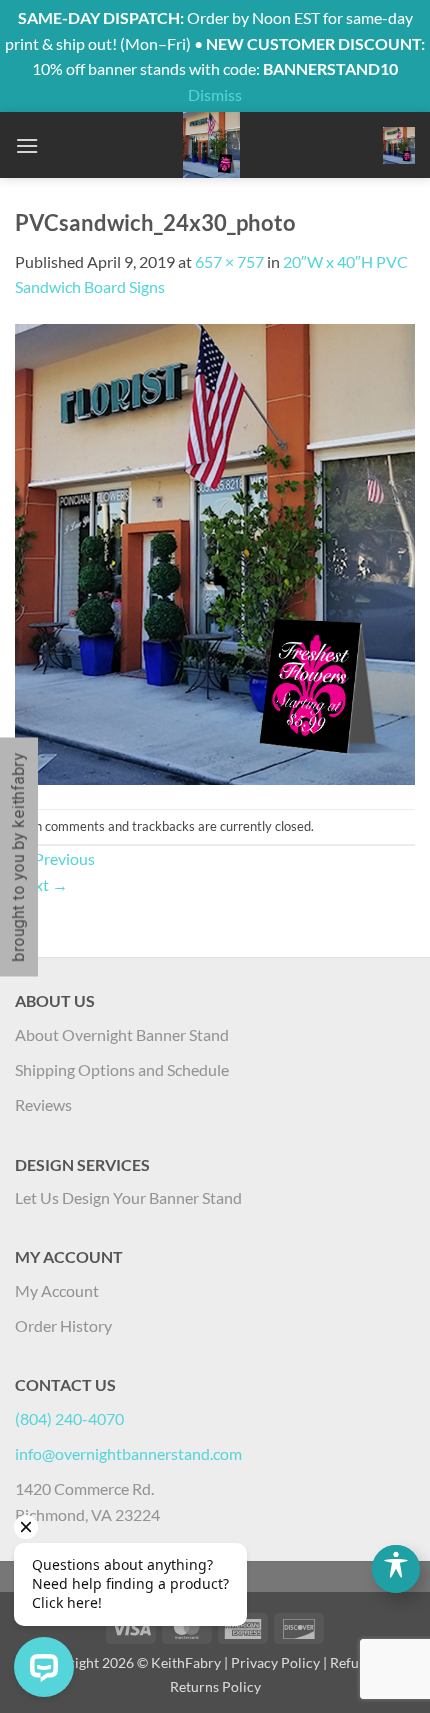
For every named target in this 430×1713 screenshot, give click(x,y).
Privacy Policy (275, 1662)
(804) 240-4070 (69, 1418)
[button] (27, 145)
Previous (55, 858)
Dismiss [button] (215, 94)
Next (41, 884)
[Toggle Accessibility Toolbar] (396, 1569)
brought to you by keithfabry (18, 856)
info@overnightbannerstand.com (128, 1453)
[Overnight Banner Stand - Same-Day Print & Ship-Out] (211, 145)
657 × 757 (229, 261)
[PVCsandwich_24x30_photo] (215, 551)
